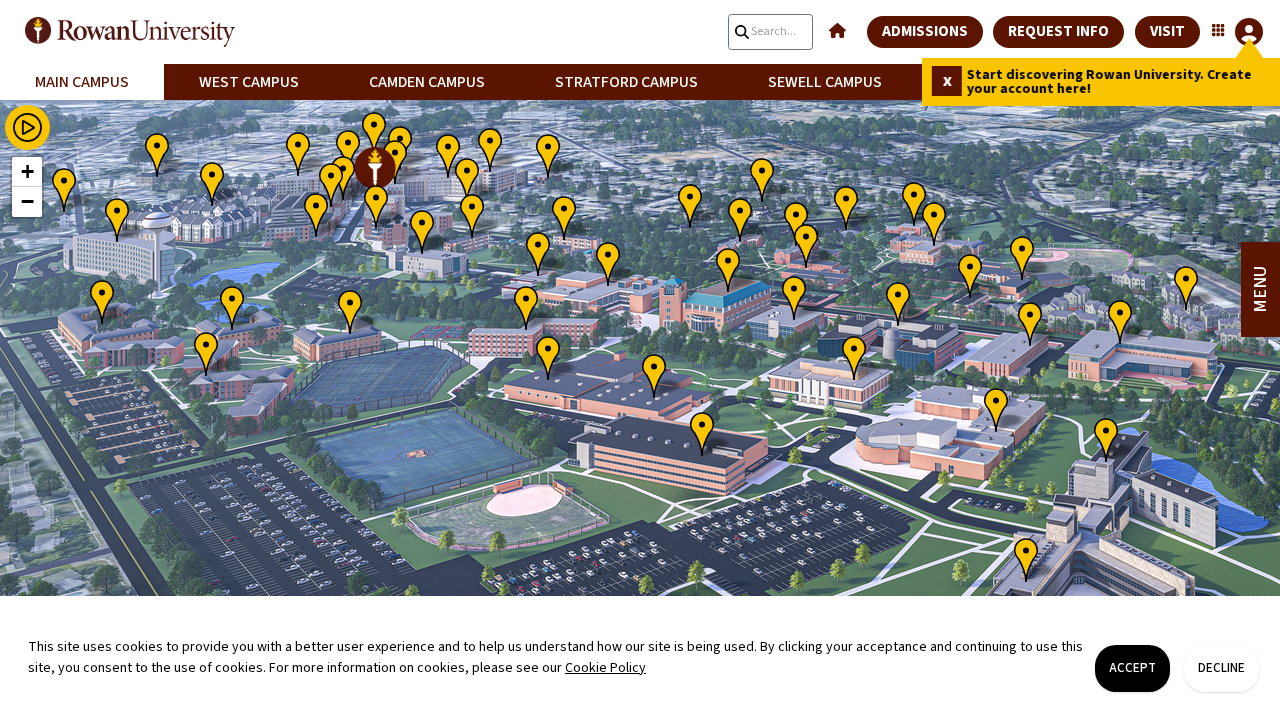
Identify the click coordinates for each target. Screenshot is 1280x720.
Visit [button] (1167, 31)
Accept (1132, 668)
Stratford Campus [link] (626, 82)
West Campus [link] (249, 82)
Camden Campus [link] (427, 82)
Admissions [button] (925, 31)
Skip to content (640, 14)
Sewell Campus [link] (825, 82)
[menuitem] (82, 82)
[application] (640, 390)
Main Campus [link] (82, 82)
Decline (1221, 668)
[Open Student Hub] (1235, 32)
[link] (160, 32)
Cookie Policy (605, 668)
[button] (837, 32)
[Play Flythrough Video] (27, 127)
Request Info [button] (1058, 31)
